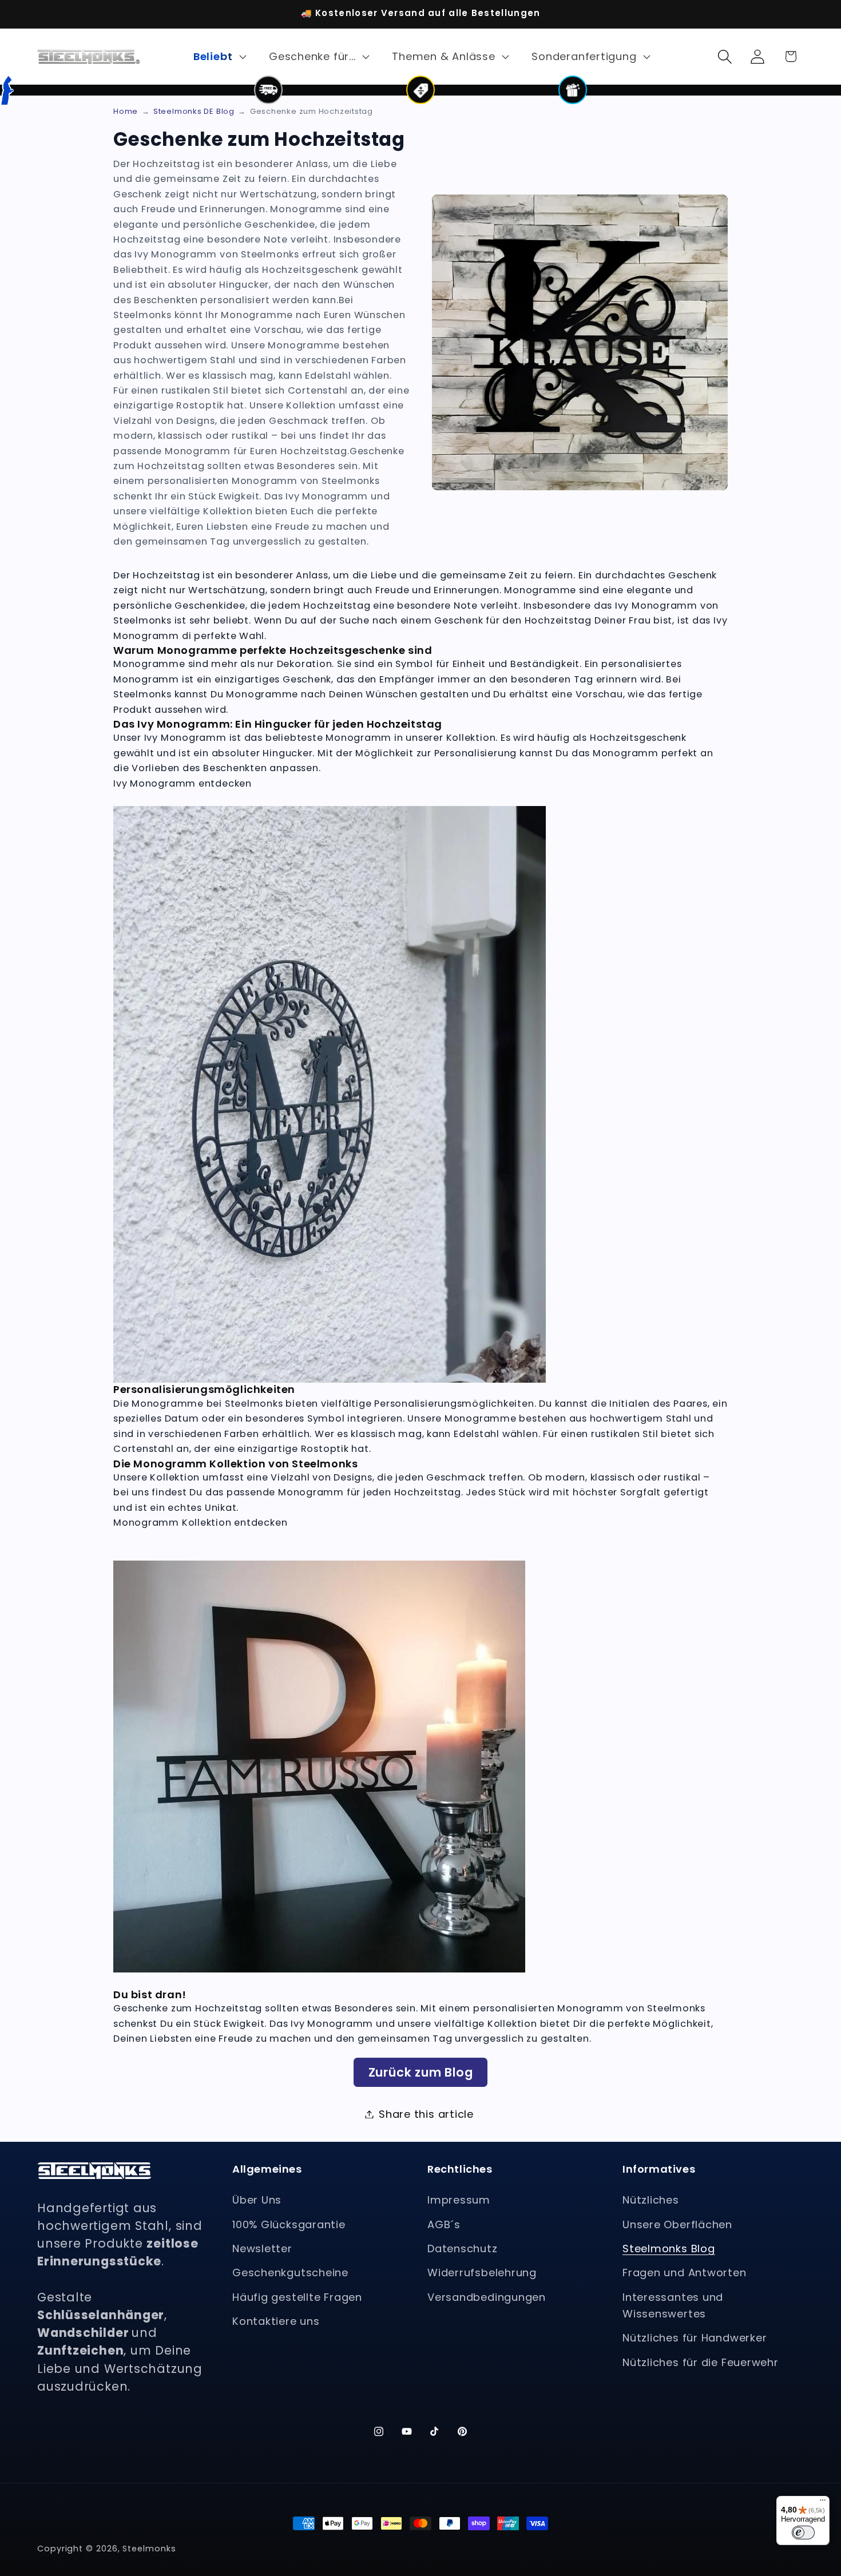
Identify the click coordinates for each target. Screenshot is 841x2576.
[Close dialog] (146, 1187)
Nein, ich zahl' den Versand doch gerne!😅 (564, 1341)
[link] (564, 1372)
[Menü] (823, 2503)
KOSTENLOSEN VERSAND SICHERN (564, 1308)
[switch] (803, 2533)
